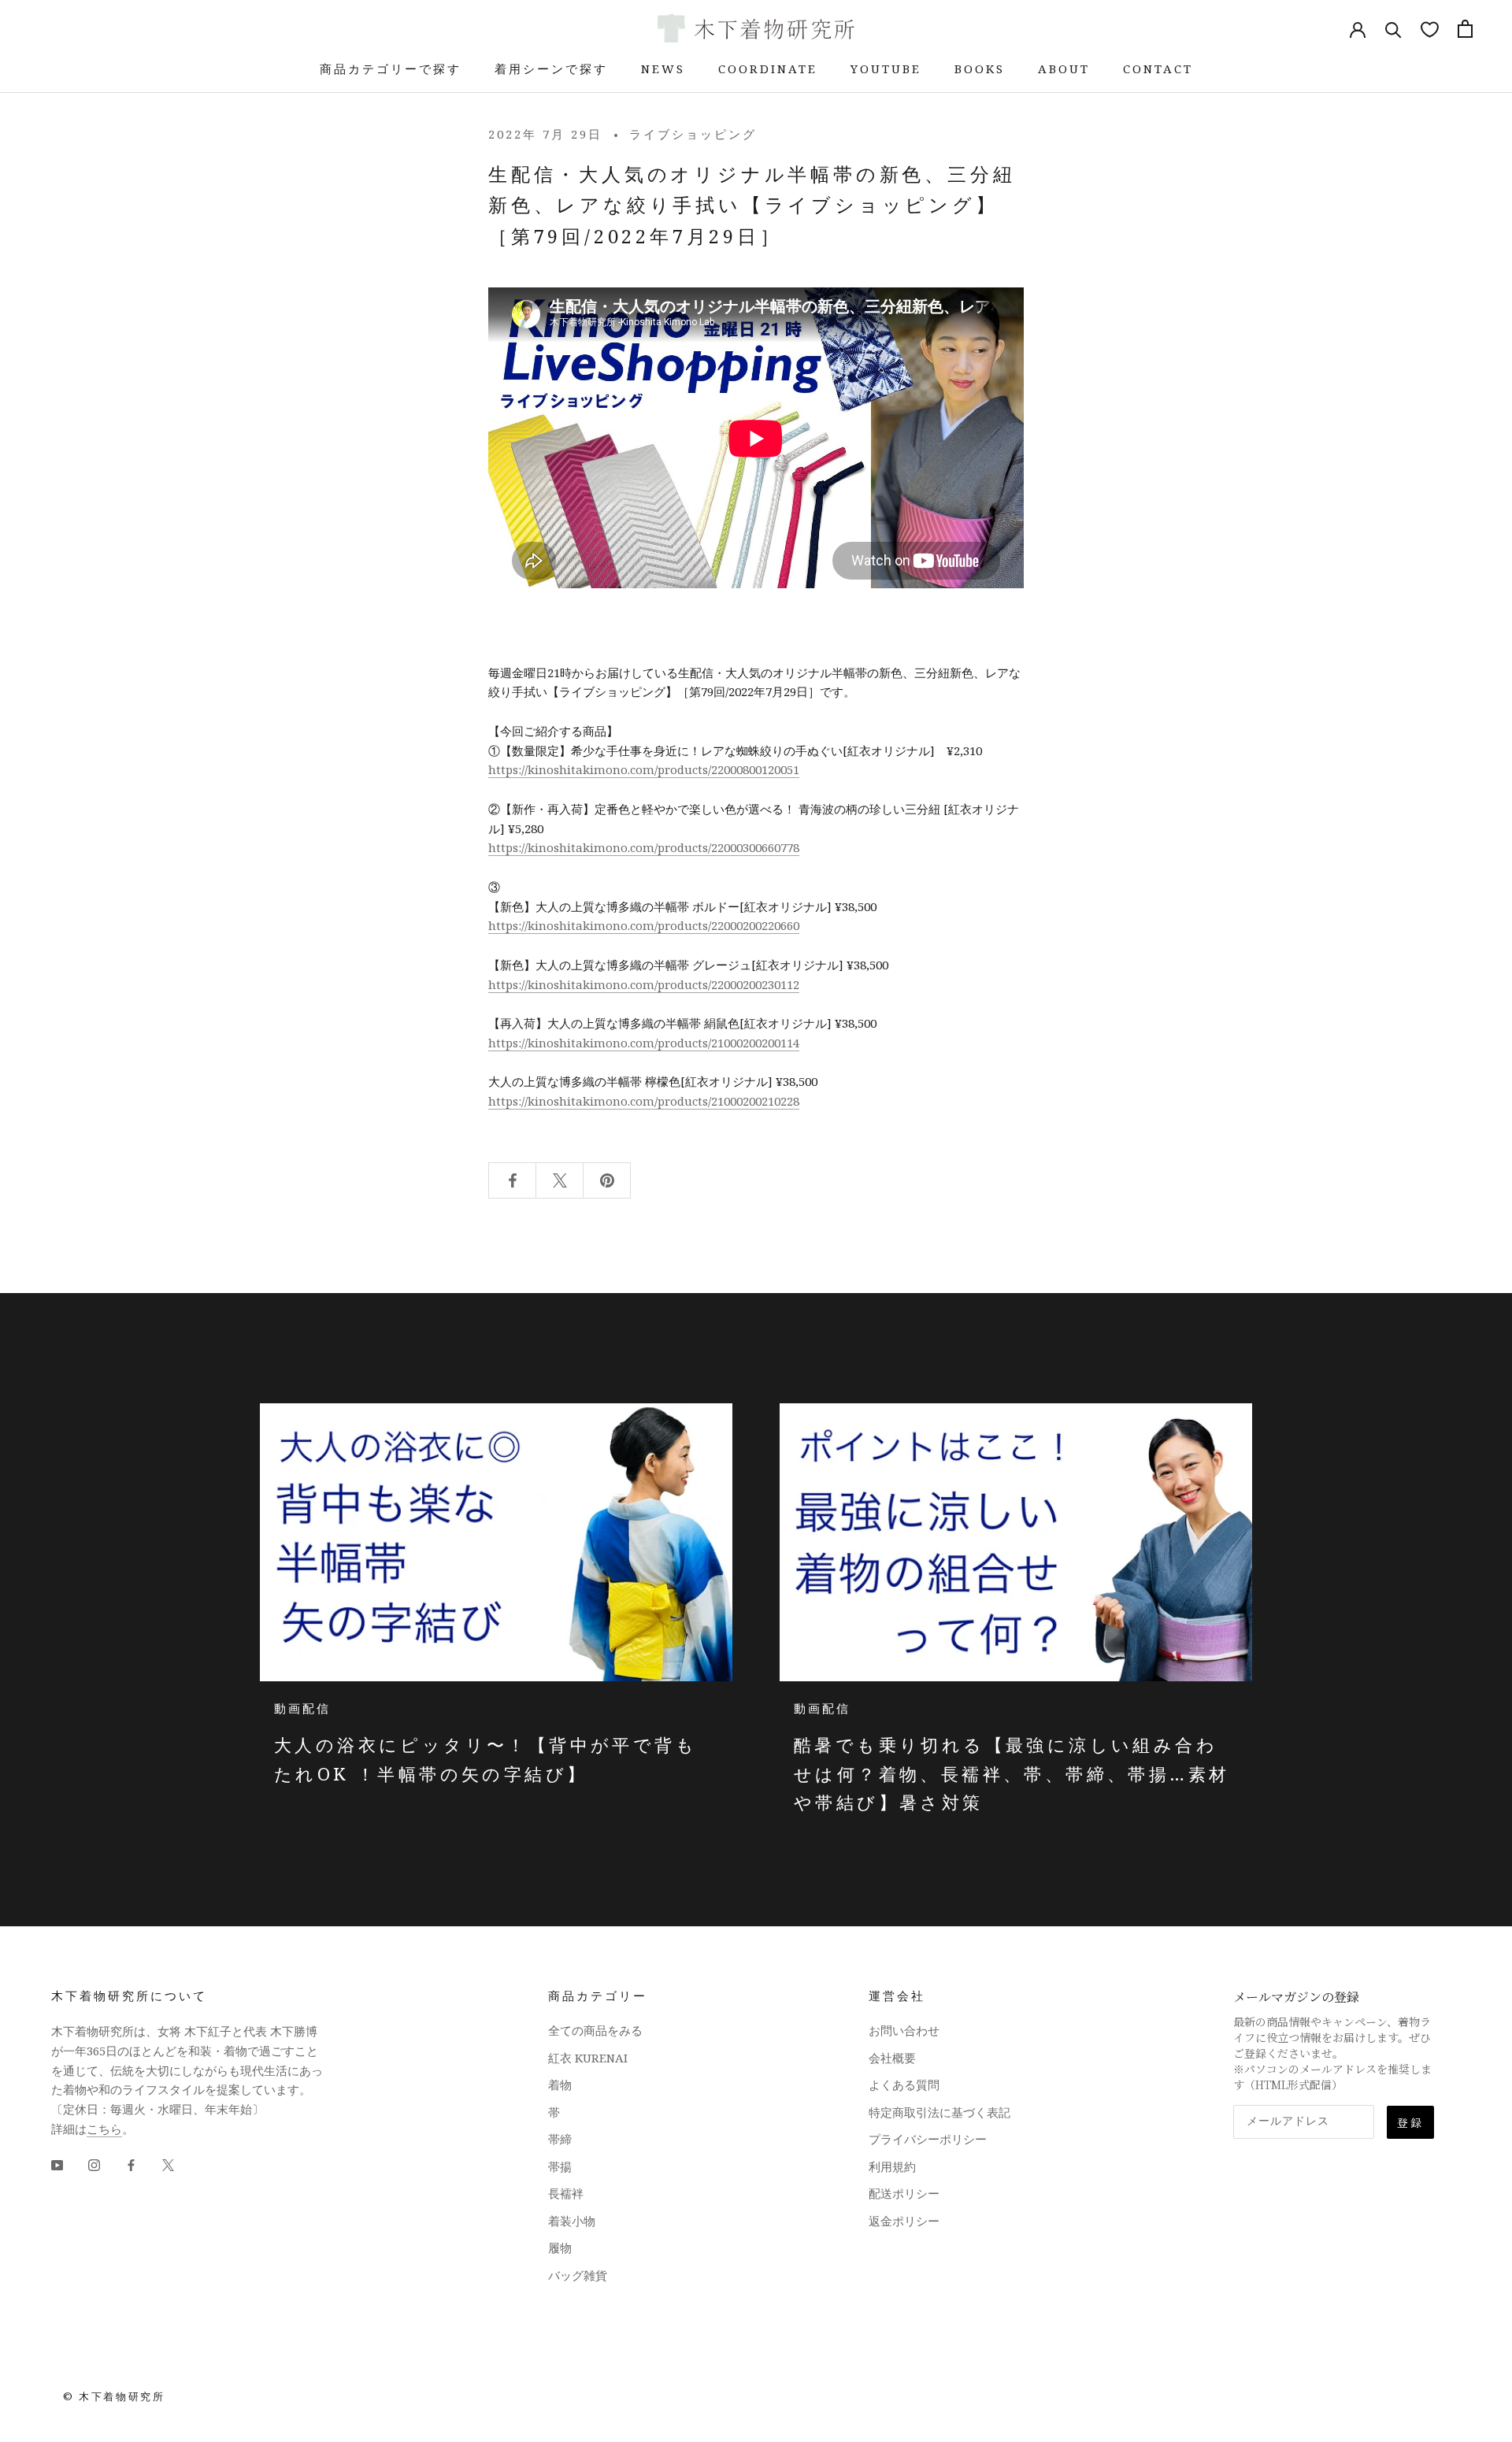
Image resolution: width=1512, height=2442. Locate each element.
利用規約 (892, 2166)
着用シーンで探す (551, 69)
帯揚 (560, 2166)
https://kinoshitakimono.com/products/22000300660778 (644, 847)
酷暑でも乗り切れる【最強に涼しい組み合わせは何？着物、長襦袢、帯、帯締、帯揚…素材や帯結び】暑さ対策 (1012, 1773)
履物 (560, 2247)
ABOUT (1064, 69)
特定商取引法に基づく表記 (939, 2112)
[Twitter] (168, 2164)
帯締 (560, 2139)
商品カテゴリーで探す (391, 69)
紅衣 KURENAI (588, 2058)
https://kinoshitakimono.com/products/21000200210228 (644, 1101)
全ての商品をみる (595, 2030)
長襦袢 (566, 2193)
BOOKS (980, 69)
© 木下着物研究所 (114, 2396)
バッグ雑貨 (578, 2275)
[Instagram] (94, 2164)
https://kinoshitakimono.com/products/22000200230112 (644, 984)
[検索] (1393, 29)
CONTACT (1158, 69)
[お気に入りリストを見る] (1430, 29)
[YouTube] (57, 2164)
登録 (1410, 2122)
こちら (104, 2129)
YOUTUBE (886, 69)
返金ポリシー (904, 2221)
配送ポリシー (904, 2193)
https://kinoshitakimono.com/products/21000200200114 (644, 1043)
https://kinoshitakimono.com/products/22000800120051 (644, 769)
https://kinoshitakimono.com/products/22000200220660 (644, 925)
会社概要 (892, 2058)
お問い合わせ (904, 2030)
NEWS (663, 69)
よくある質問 (904, 2084)
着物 (560, 2084)
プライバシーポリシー (928, 2139)
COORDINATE (768, 69)
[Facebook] (131, 2164)
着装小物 (572, 2221)
